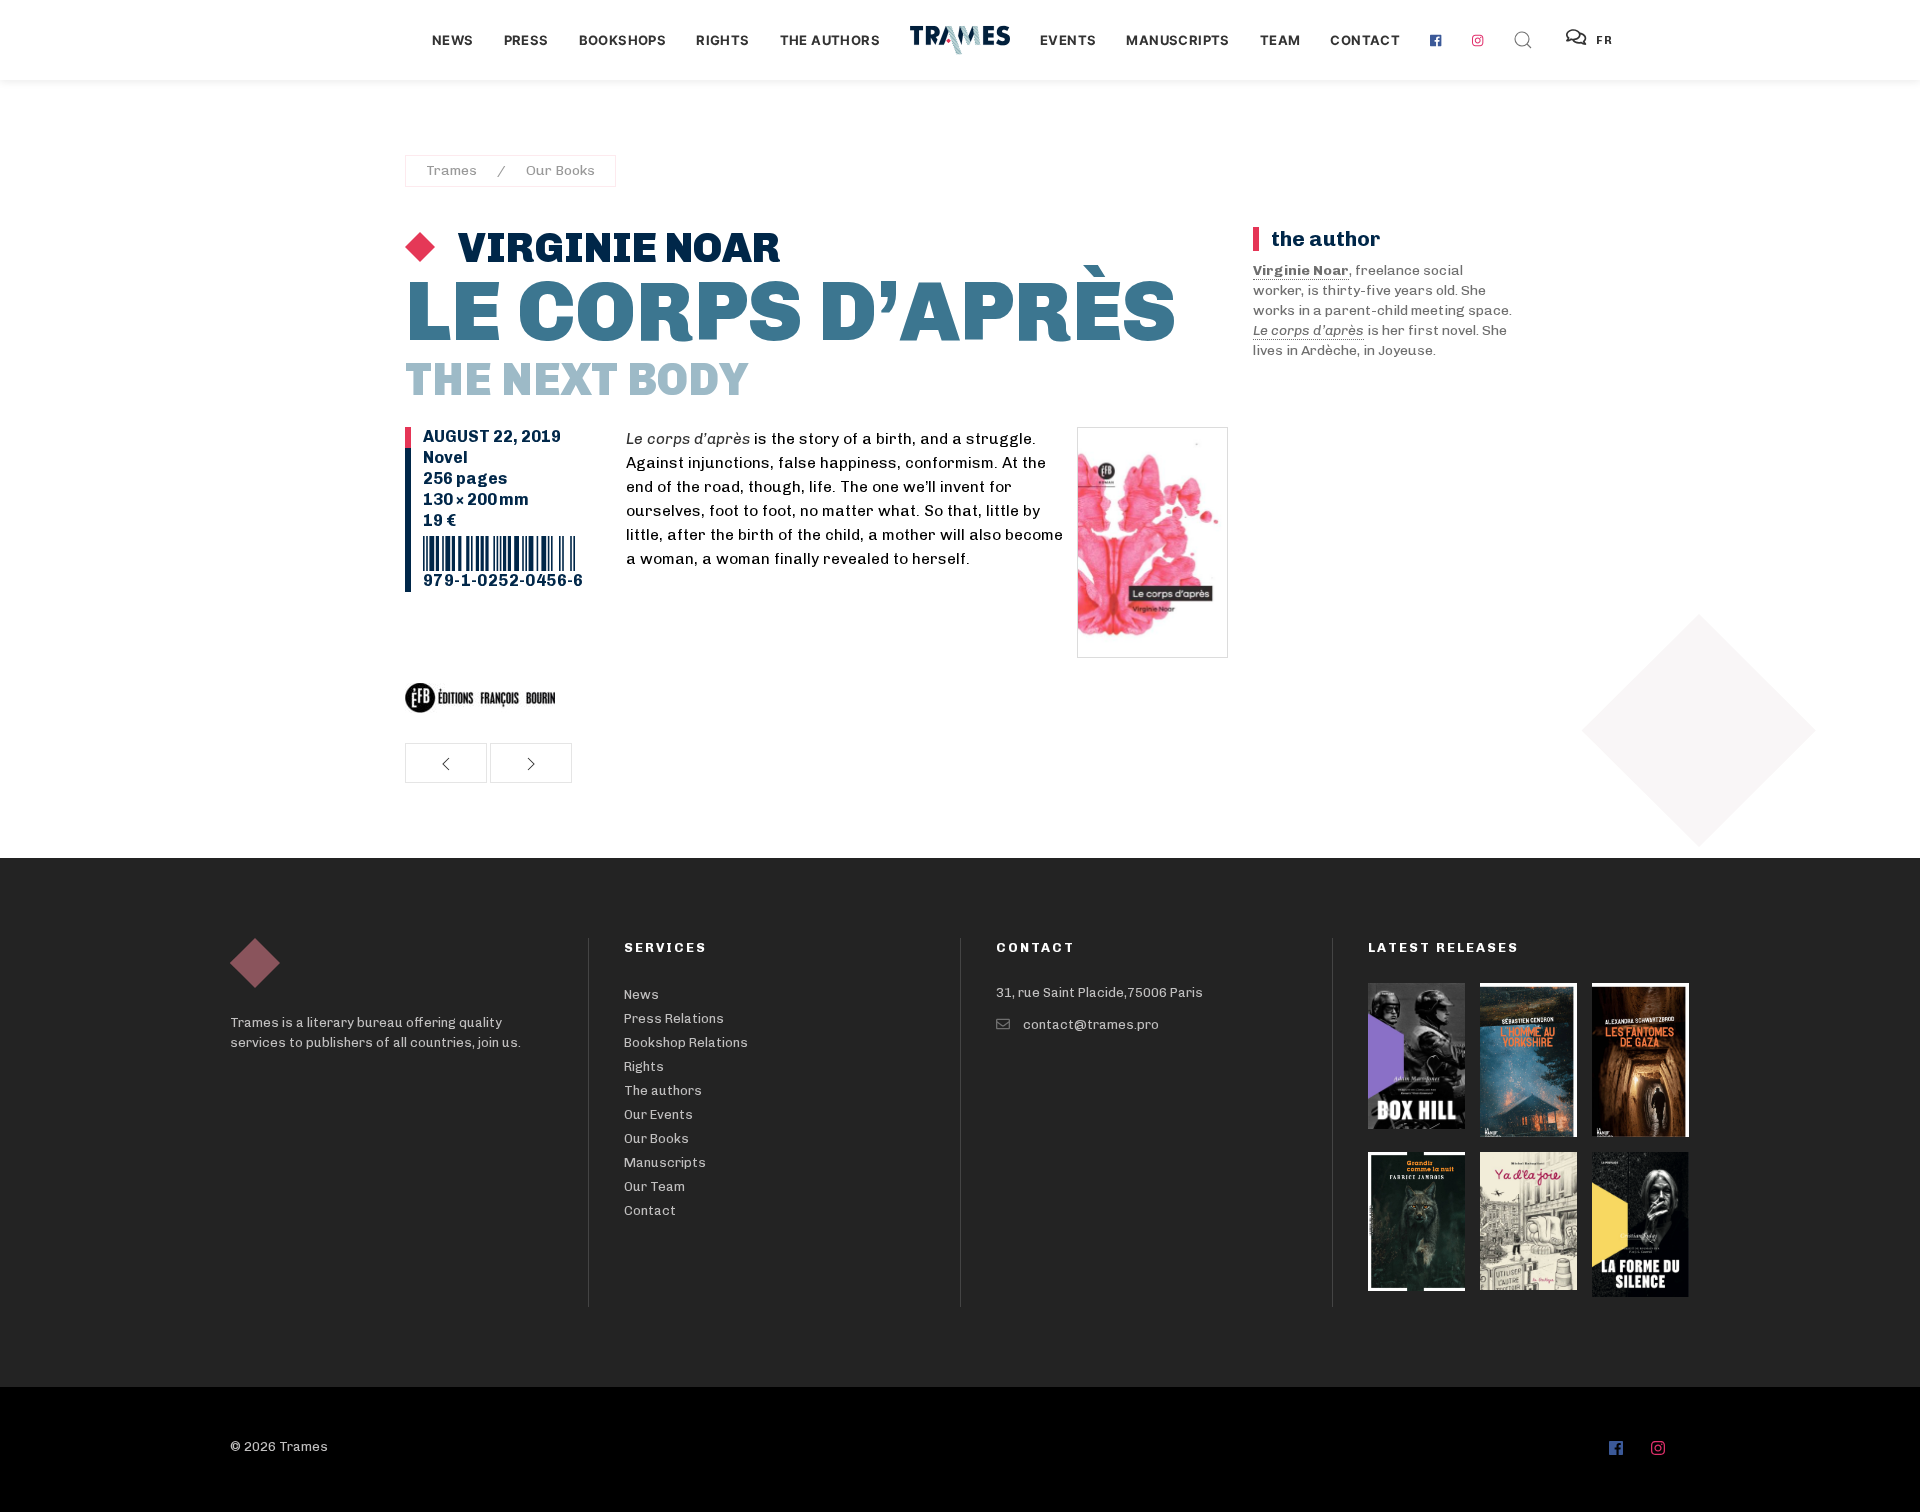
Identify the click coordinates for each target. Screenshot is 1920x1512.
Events (1068, 40)
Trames (451, 170)
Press (526, 40)
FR (1605, 40)
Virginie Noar (615, 248)
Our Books (560, 170)
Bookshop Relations (686, 1042)
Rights (722, 40)
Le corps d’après (1308, 330)
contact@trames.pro (1091, 1024)
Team (1280, 40)
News (453, 40)
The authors (830, 40)
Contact (1365, 40)
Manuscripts (1177, 40)
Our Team (654, 1186)
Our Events (658, 1114)
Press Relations (674, 1018)
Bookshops (623, 40)
